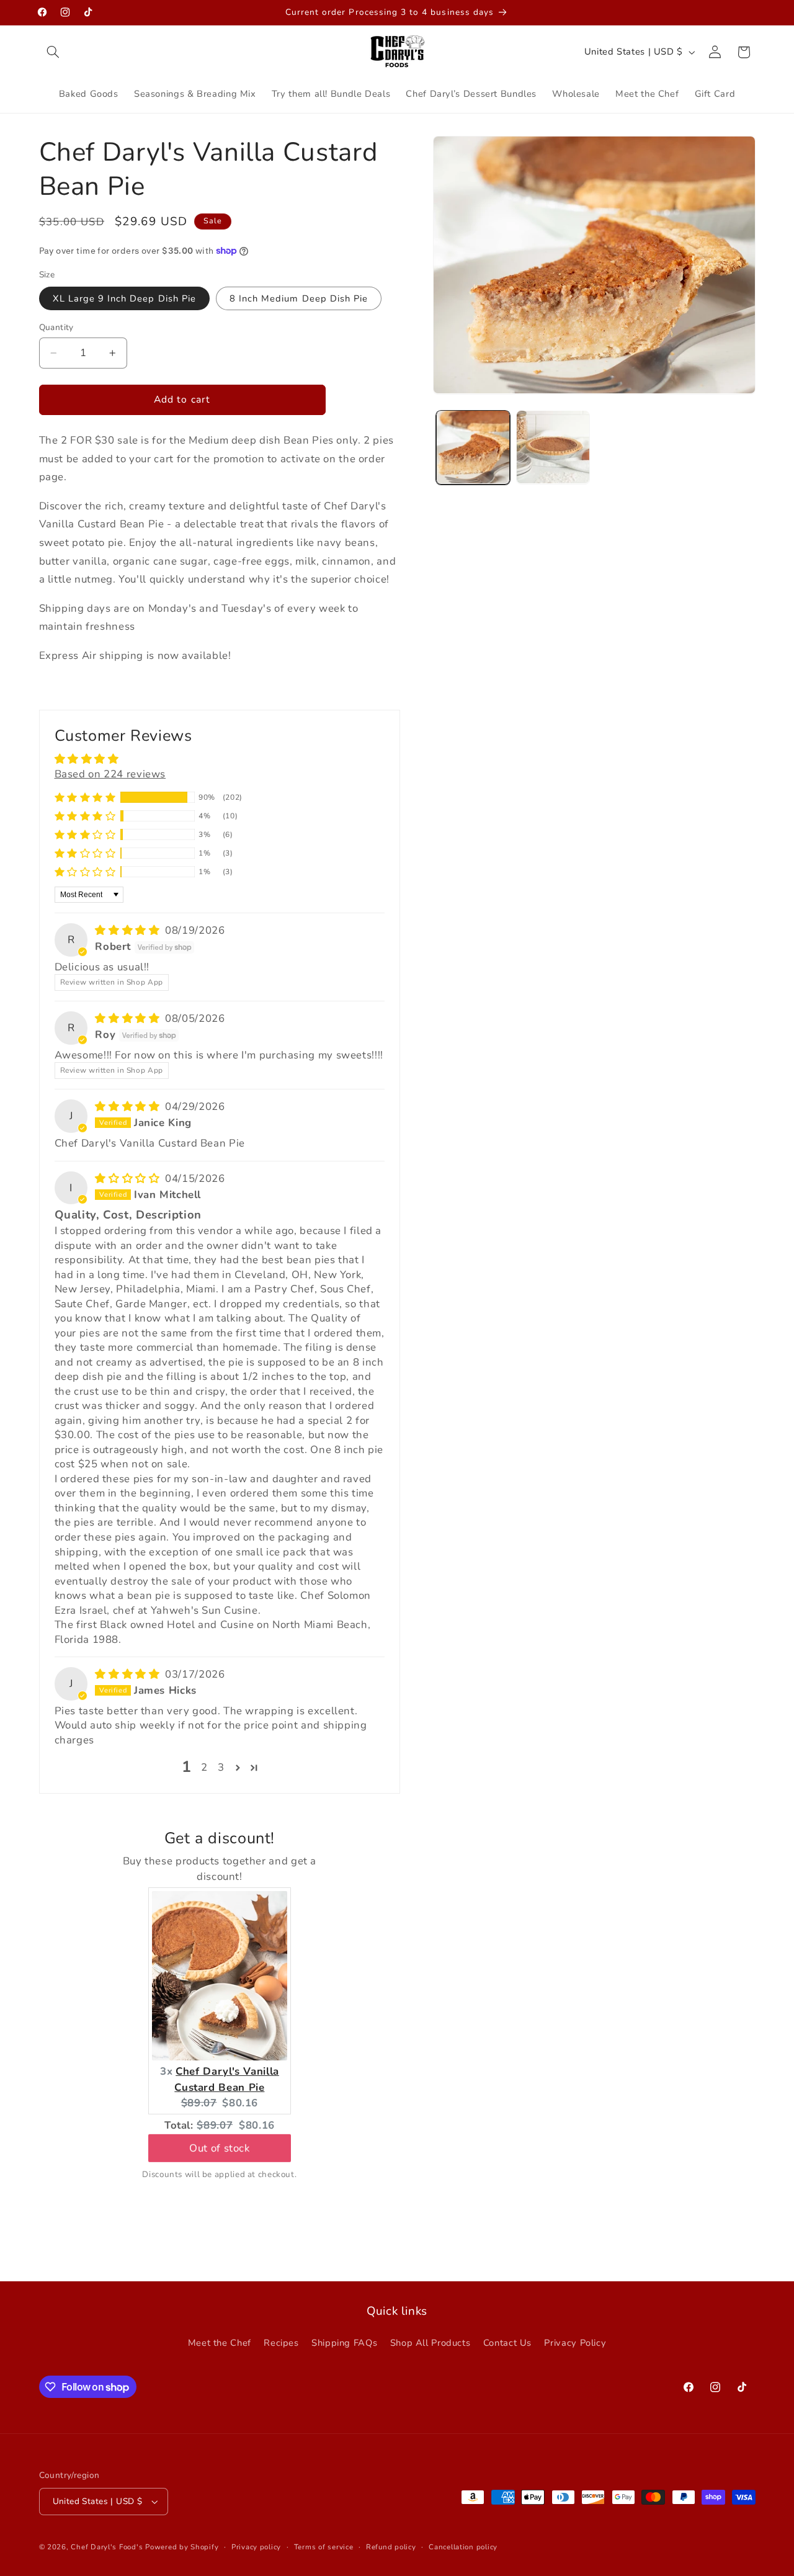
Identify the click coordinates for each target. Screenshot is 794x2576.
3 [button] (221, 1767)
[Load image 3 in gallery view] (553, 447)
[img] (129, 930)
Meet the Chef (220, 2343)
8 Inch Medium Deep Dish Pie (299, 298)
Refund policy (391, 2547)
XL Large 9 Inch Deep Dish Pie (124, 298)
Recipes (281, 2343)
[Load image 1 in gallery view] (473, 447)
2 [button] (204, 1767)
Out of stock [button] (220, 2150)
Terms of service (324, 2547)
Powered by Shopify (182, 2547)
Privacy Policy (575, 2343)
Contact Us (507, 2343)
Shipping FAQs (344, 2343)
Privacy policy (256, 2547)
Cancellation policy (463, 2547)
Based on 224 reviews (110, 773)
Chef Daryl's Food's (107, 2547)
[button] (53, 52)
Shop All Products (430, 2343)
